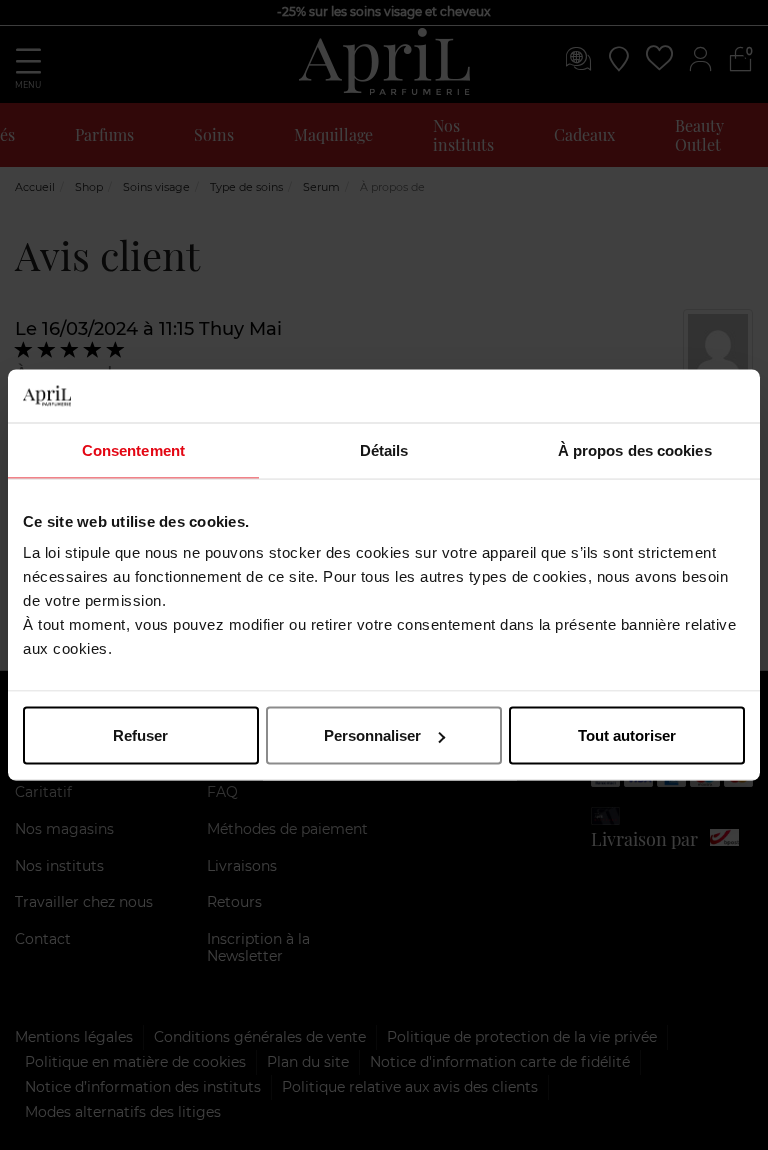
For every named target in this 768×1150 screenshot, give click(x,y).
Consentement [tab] (133, 449)
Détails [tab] (384, 449)
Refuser (140, 735)
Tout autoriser (627, 735)
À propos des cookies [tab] (635, 449)
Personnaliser (372, 735)
